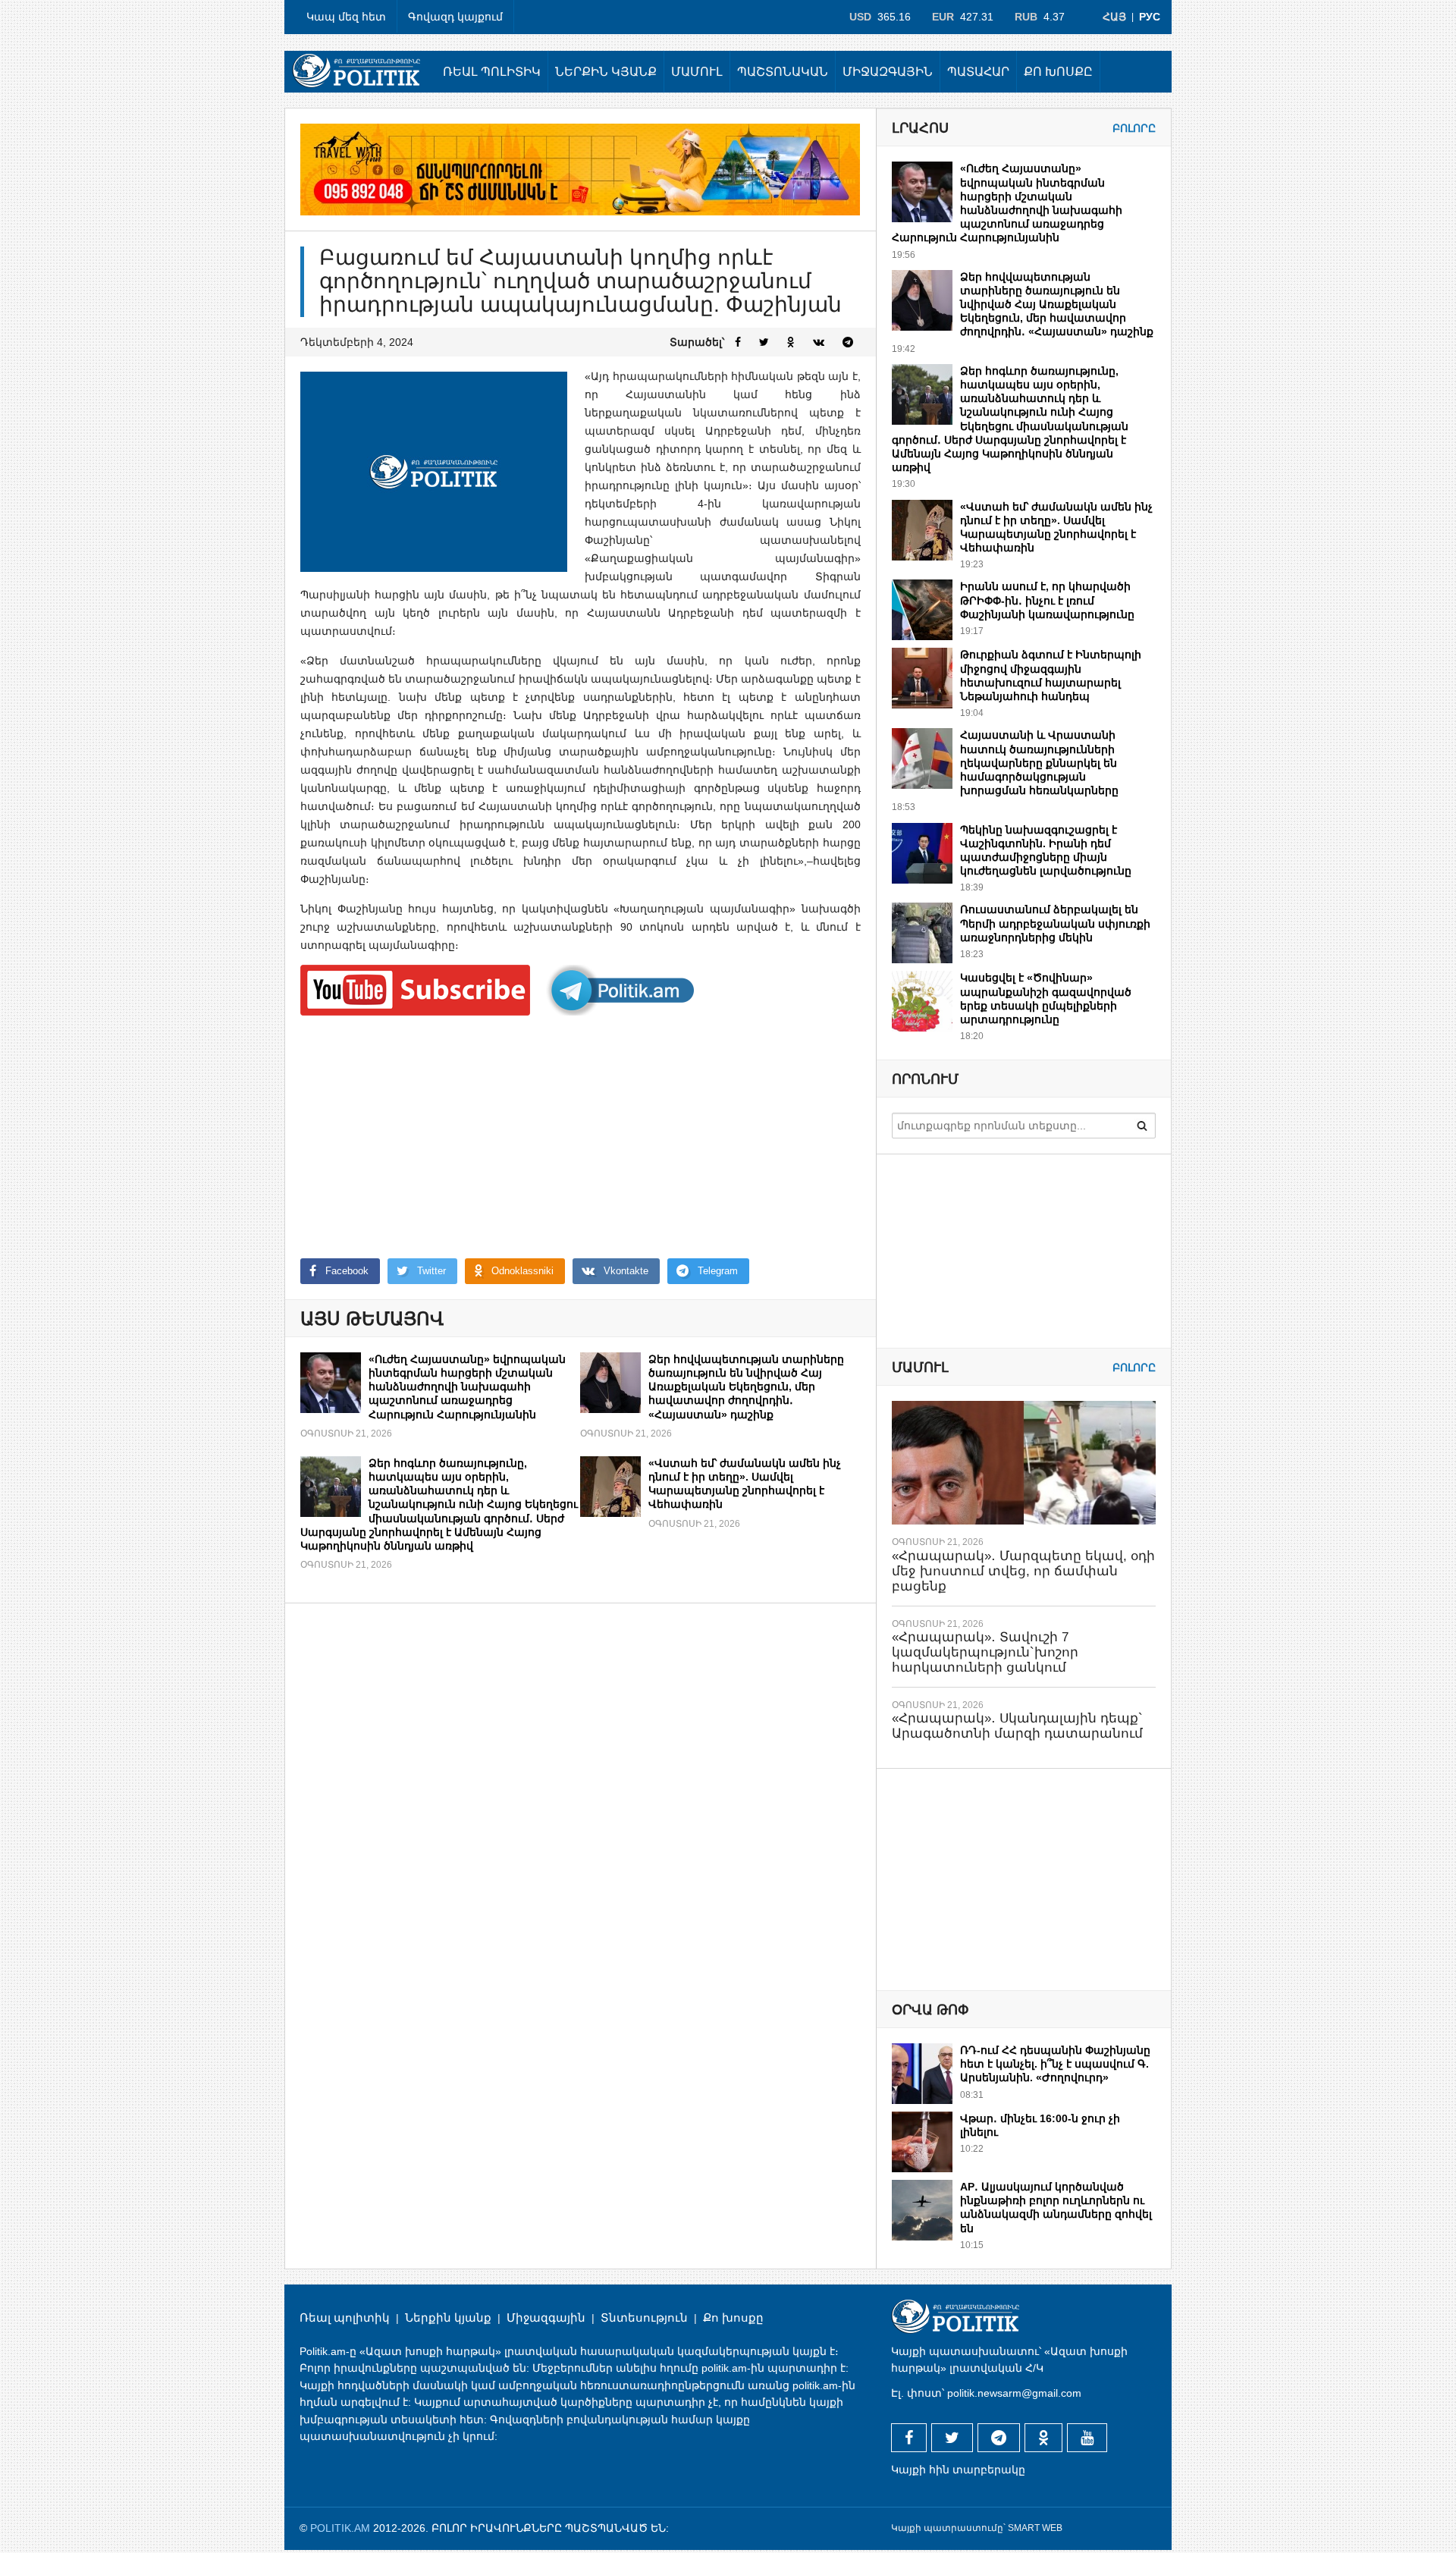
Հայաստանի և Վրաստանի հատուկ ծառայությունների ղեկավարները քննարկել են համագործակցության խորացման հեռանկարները (1039, 763)
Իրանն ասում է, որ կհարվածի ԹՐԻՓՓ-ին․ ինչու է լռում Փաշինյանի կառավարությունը (1047, 600)
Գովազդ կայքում (455, 17)
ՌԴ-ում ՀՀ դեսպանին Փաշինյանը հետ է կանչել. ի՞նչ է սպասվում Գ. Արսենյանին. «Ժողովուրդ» (1055, 2064)
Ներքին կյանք (606, 72)
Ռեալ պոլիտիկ (492, 72)
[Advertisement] (581, 1137)
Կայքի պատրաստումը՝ (948, 2528)
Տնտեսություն (644, 2317)
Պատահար (978, 72)
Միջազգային (888, 72)
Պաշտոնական (783, 72)
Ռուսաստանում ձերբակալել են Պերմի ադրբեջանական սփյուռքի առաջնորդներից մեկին (1055, 923)
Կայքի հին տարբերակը (958, 2470)
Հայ (1114, 17)
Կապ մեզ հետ (346, 17)
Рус (1150, 17)
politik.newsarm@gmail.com (1014, 2393)
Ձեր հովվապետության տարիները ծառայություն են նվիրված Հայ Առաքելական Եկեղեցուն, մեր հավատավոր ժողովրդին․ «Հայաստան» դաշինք (746, 1387)
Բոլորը (1134, 128)
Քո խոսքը (1058, 72)
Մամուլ (697, 72)
